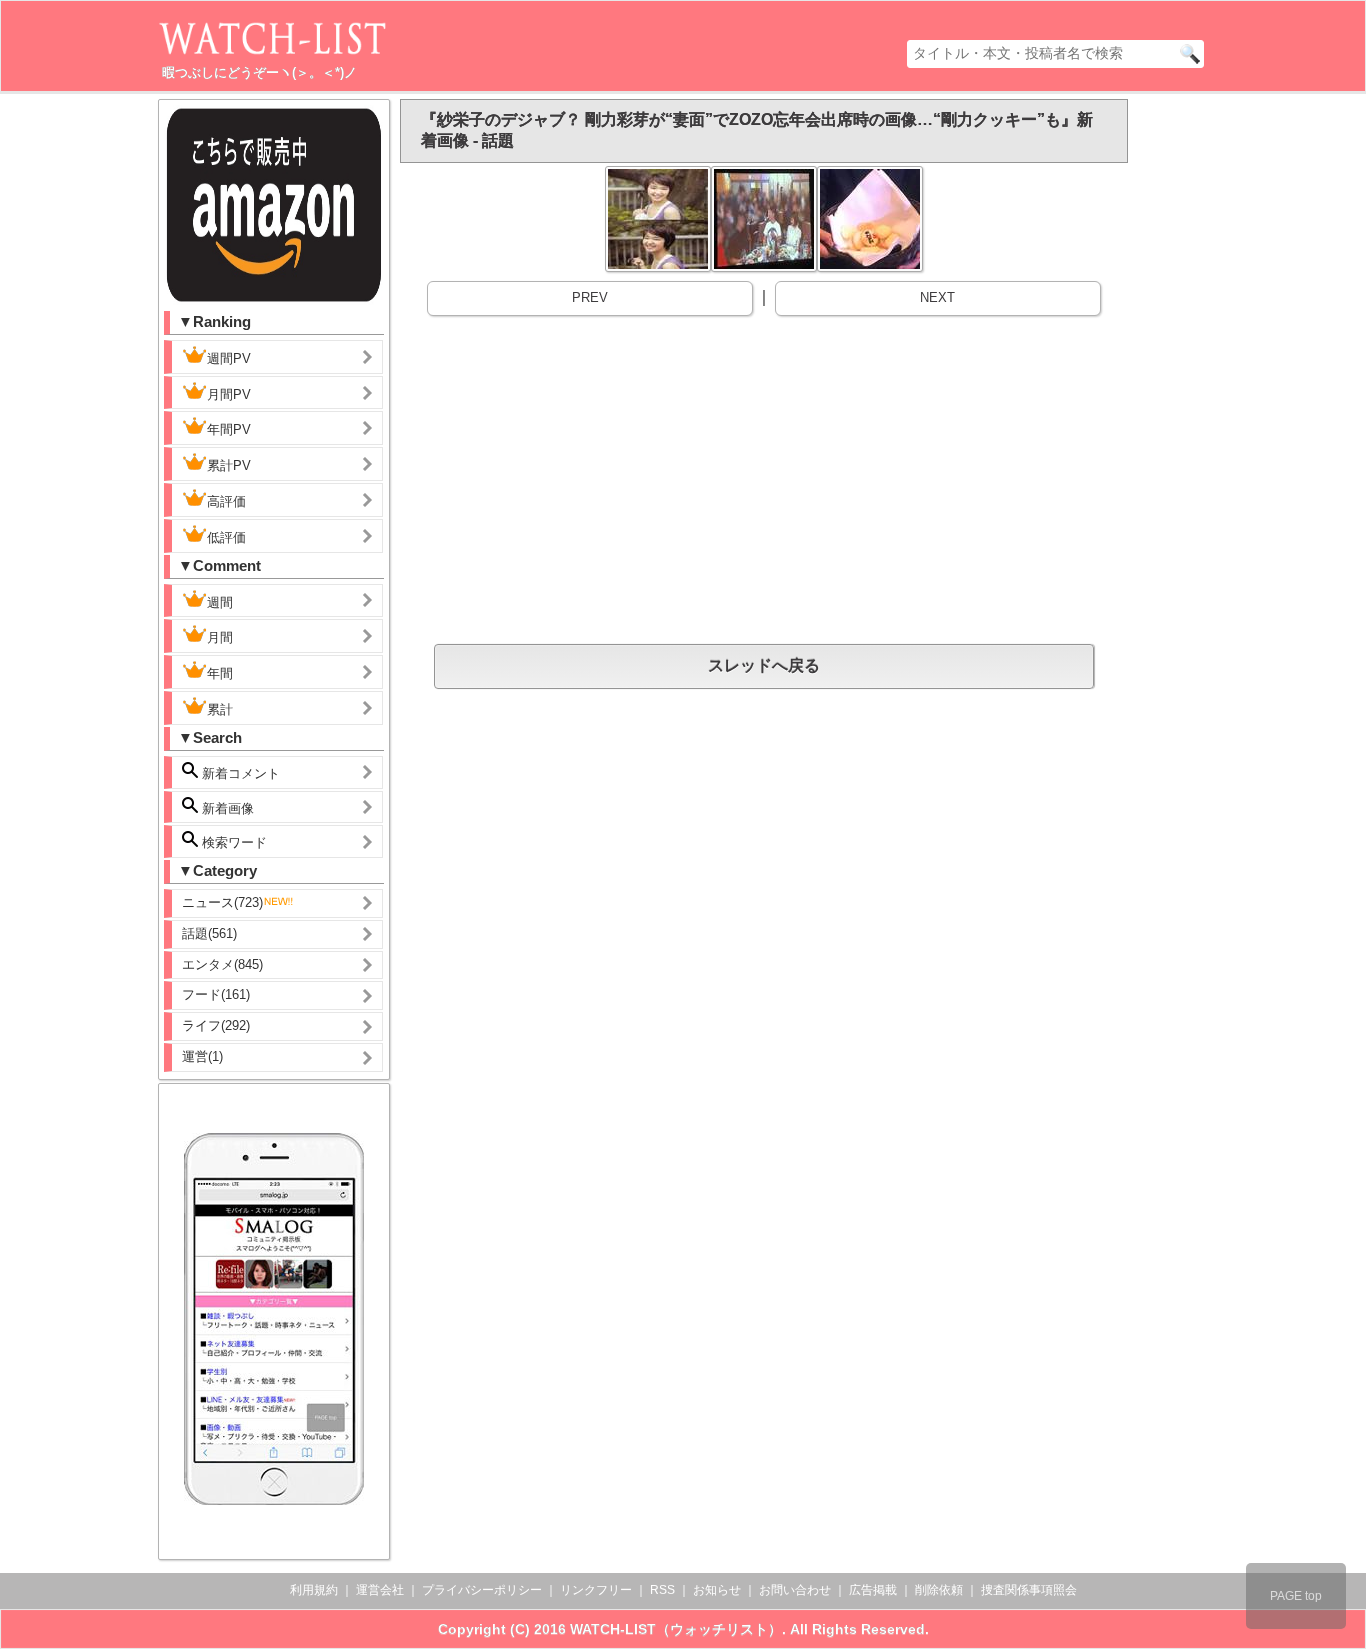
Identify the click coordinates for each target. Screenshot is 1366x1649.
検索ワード (232, 842)
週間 (220, 602)
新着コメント (239, 773)
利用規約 (314, 1590)
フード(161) (216, 994)
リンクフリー (596, 1590)
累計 (220, 709)
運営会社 (380, 1590)
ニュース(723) (222, 902)
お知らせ (717, 1590)
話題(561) (209, 933)
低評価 (226, 537)
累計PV (229, 465)
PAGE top (1296, 1596)
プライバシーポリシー (482, 1590)
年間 (220, 673)
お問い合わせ (795, 1590)
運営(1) (202, 1056)
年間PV (229, 429)
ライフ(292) (216, 1025)
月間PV (229, 394)
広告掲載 (873, 1590)
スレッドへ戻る (764, 665)
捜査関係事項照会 (1029, 1590)
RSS (662, 1590)
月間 (220, 637)
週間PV (229, 358)
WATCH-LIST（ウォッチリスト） (676, 1629)
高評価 (226, 501)
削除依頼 (939, 1590)
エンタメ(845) (222, 964)
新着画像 (226, 808)
